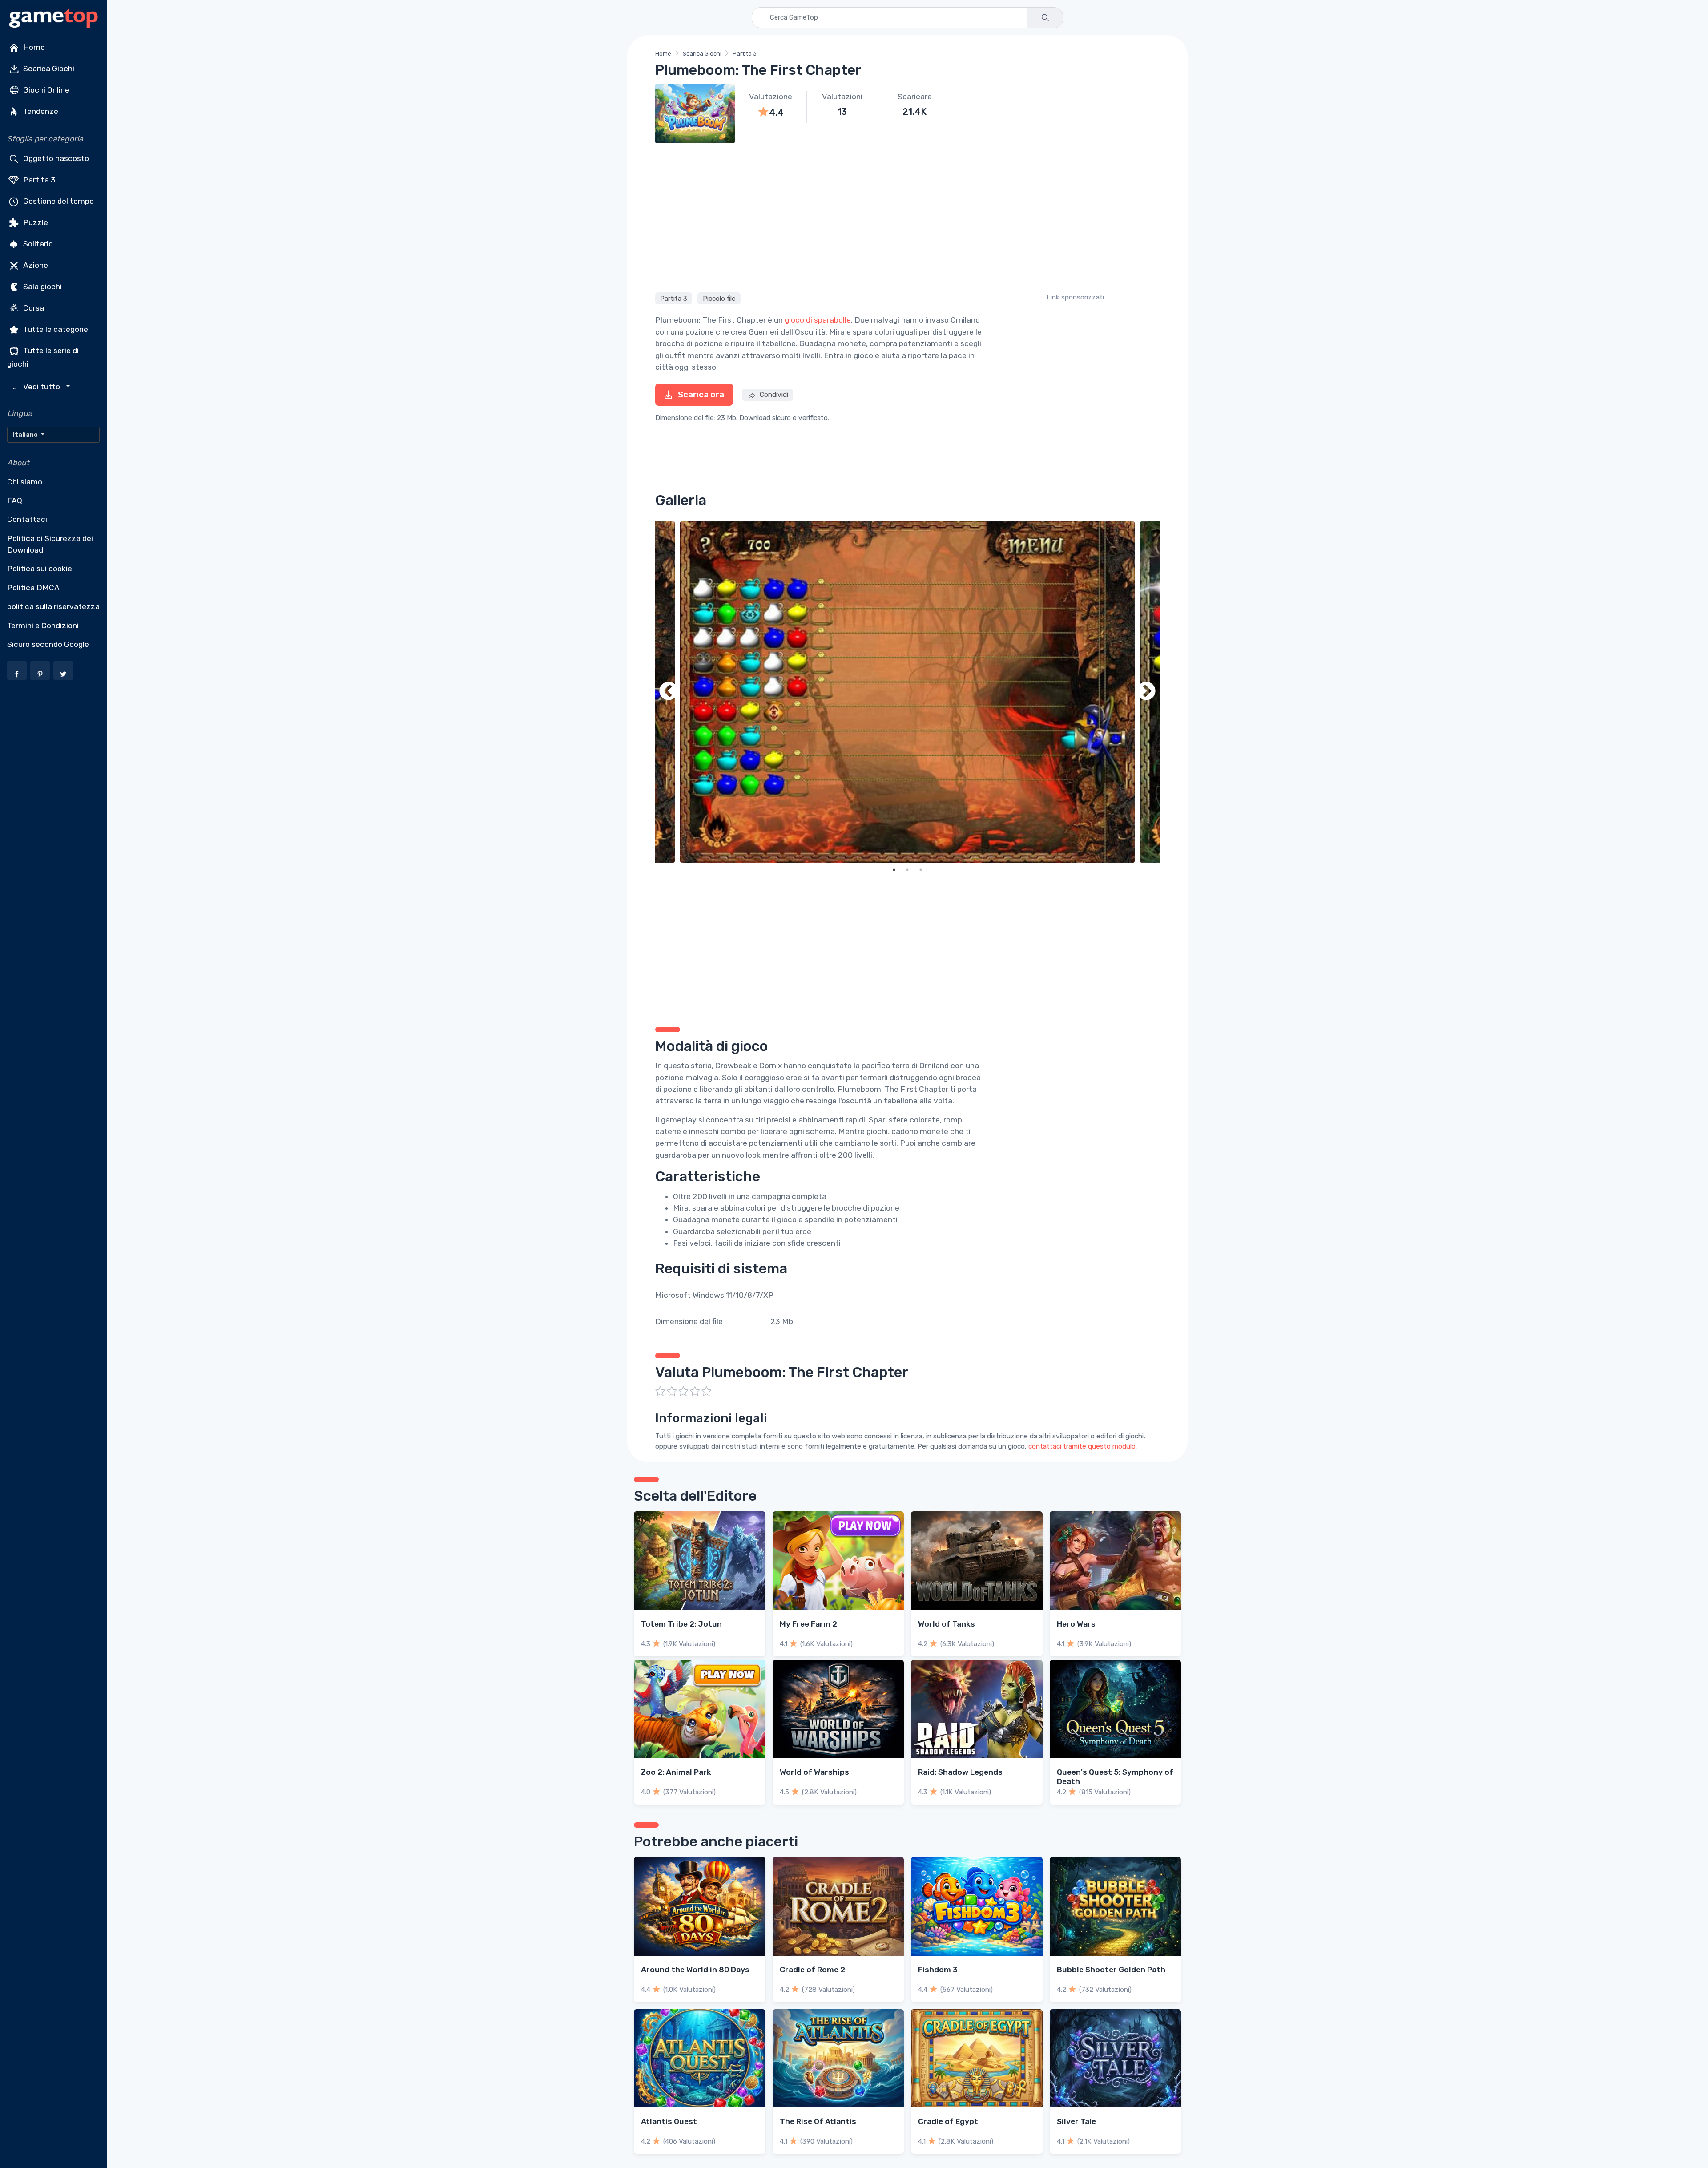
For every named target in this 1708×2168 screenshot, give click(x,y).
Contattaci (27, 519)
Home (33, 47)
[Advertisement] (907, 216)
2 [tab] (907, 870)
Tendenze (40, 111)
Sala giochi (42, 287)
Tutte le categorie (55, 329)
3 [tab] (921, 870)
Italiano (26, 435)
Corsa (33, 308)
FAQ (15, 501)
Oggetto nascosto (55, 158)
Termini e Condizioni (43, 626)
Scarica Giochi (48, 69)
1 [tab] (894, 870)
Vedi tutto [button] (37, 387)
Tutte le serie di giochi (43, 357)
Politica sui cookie (40, 569)
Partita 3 (38, 180)
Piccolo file (719, 298)
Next (1146, 692)
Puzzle (35, 222)
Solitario (37, 244)
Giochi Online (45, 90)
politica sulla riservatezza (53, 606)
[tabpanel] (907, 692)
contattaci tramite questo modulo (1082, 1446)
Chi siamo (25, 482)
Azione (35, 265)
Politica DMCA (33, 588)
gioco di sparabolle (818, 320)
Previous (669, 692)
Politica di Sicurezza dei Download (50, 544)
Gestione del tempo (58, 201)
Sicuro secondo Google (48, 644)
